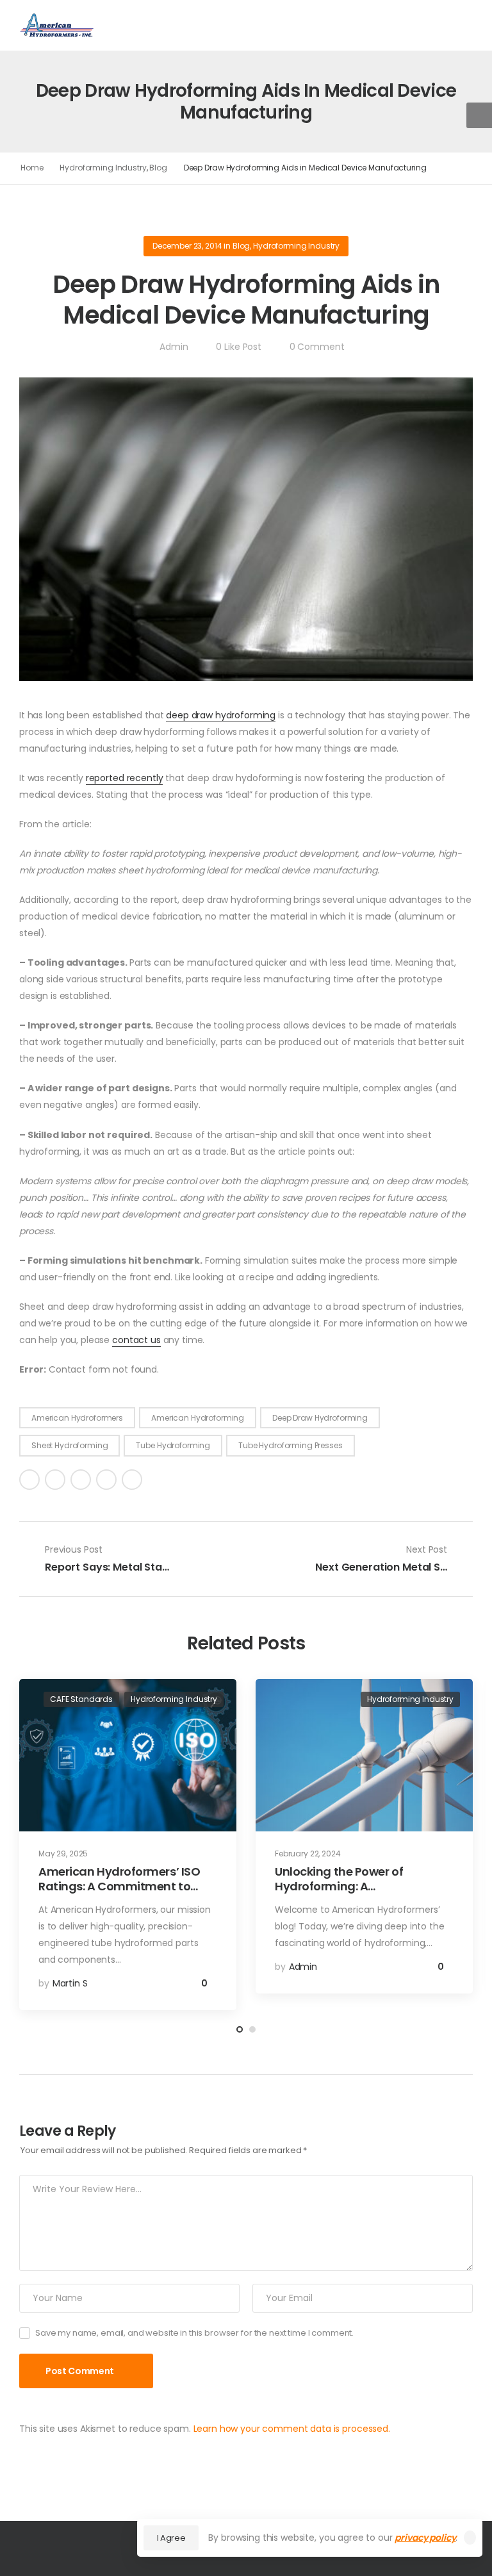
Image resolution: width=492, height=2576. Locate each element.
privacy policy (425, 2538)
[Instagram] (106, 1480)
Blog (158, 168)
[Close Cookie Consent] (470, 2538)
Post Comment (80, 2371)
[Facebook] (29, 1480)
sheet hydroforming (70, 1445)
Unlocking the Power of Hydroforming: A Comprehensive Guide (339, 1887)
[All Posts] (246, 1559)
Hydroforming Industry (103, 168)
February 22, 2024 (308, 1854)
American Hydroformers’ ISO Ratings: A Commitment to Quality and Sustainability (119, 1887)
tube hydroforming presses (291, 1445)
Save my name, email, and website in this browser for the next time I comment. (194, 2333)
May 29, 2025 (63, 1854)
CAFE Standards (81, 1699)
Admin (174, 347)
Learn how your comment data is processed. (292, 2429)
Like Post (238, 347)
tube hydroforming (173, 1445)
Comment (317, 347)
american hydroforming (198, 1418)
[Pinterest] (81, 1480)
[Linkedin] (132, 1480)
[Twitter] (55, 1480)
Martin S (70, 1983)
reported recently (125, 778)
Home (32, 168)
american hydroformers (77, 1418)
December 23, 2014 (187, 246)
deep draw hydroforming (221, 715)
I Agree (171, 2538)
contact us (136, 1340)
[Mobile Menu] (125, 25)
